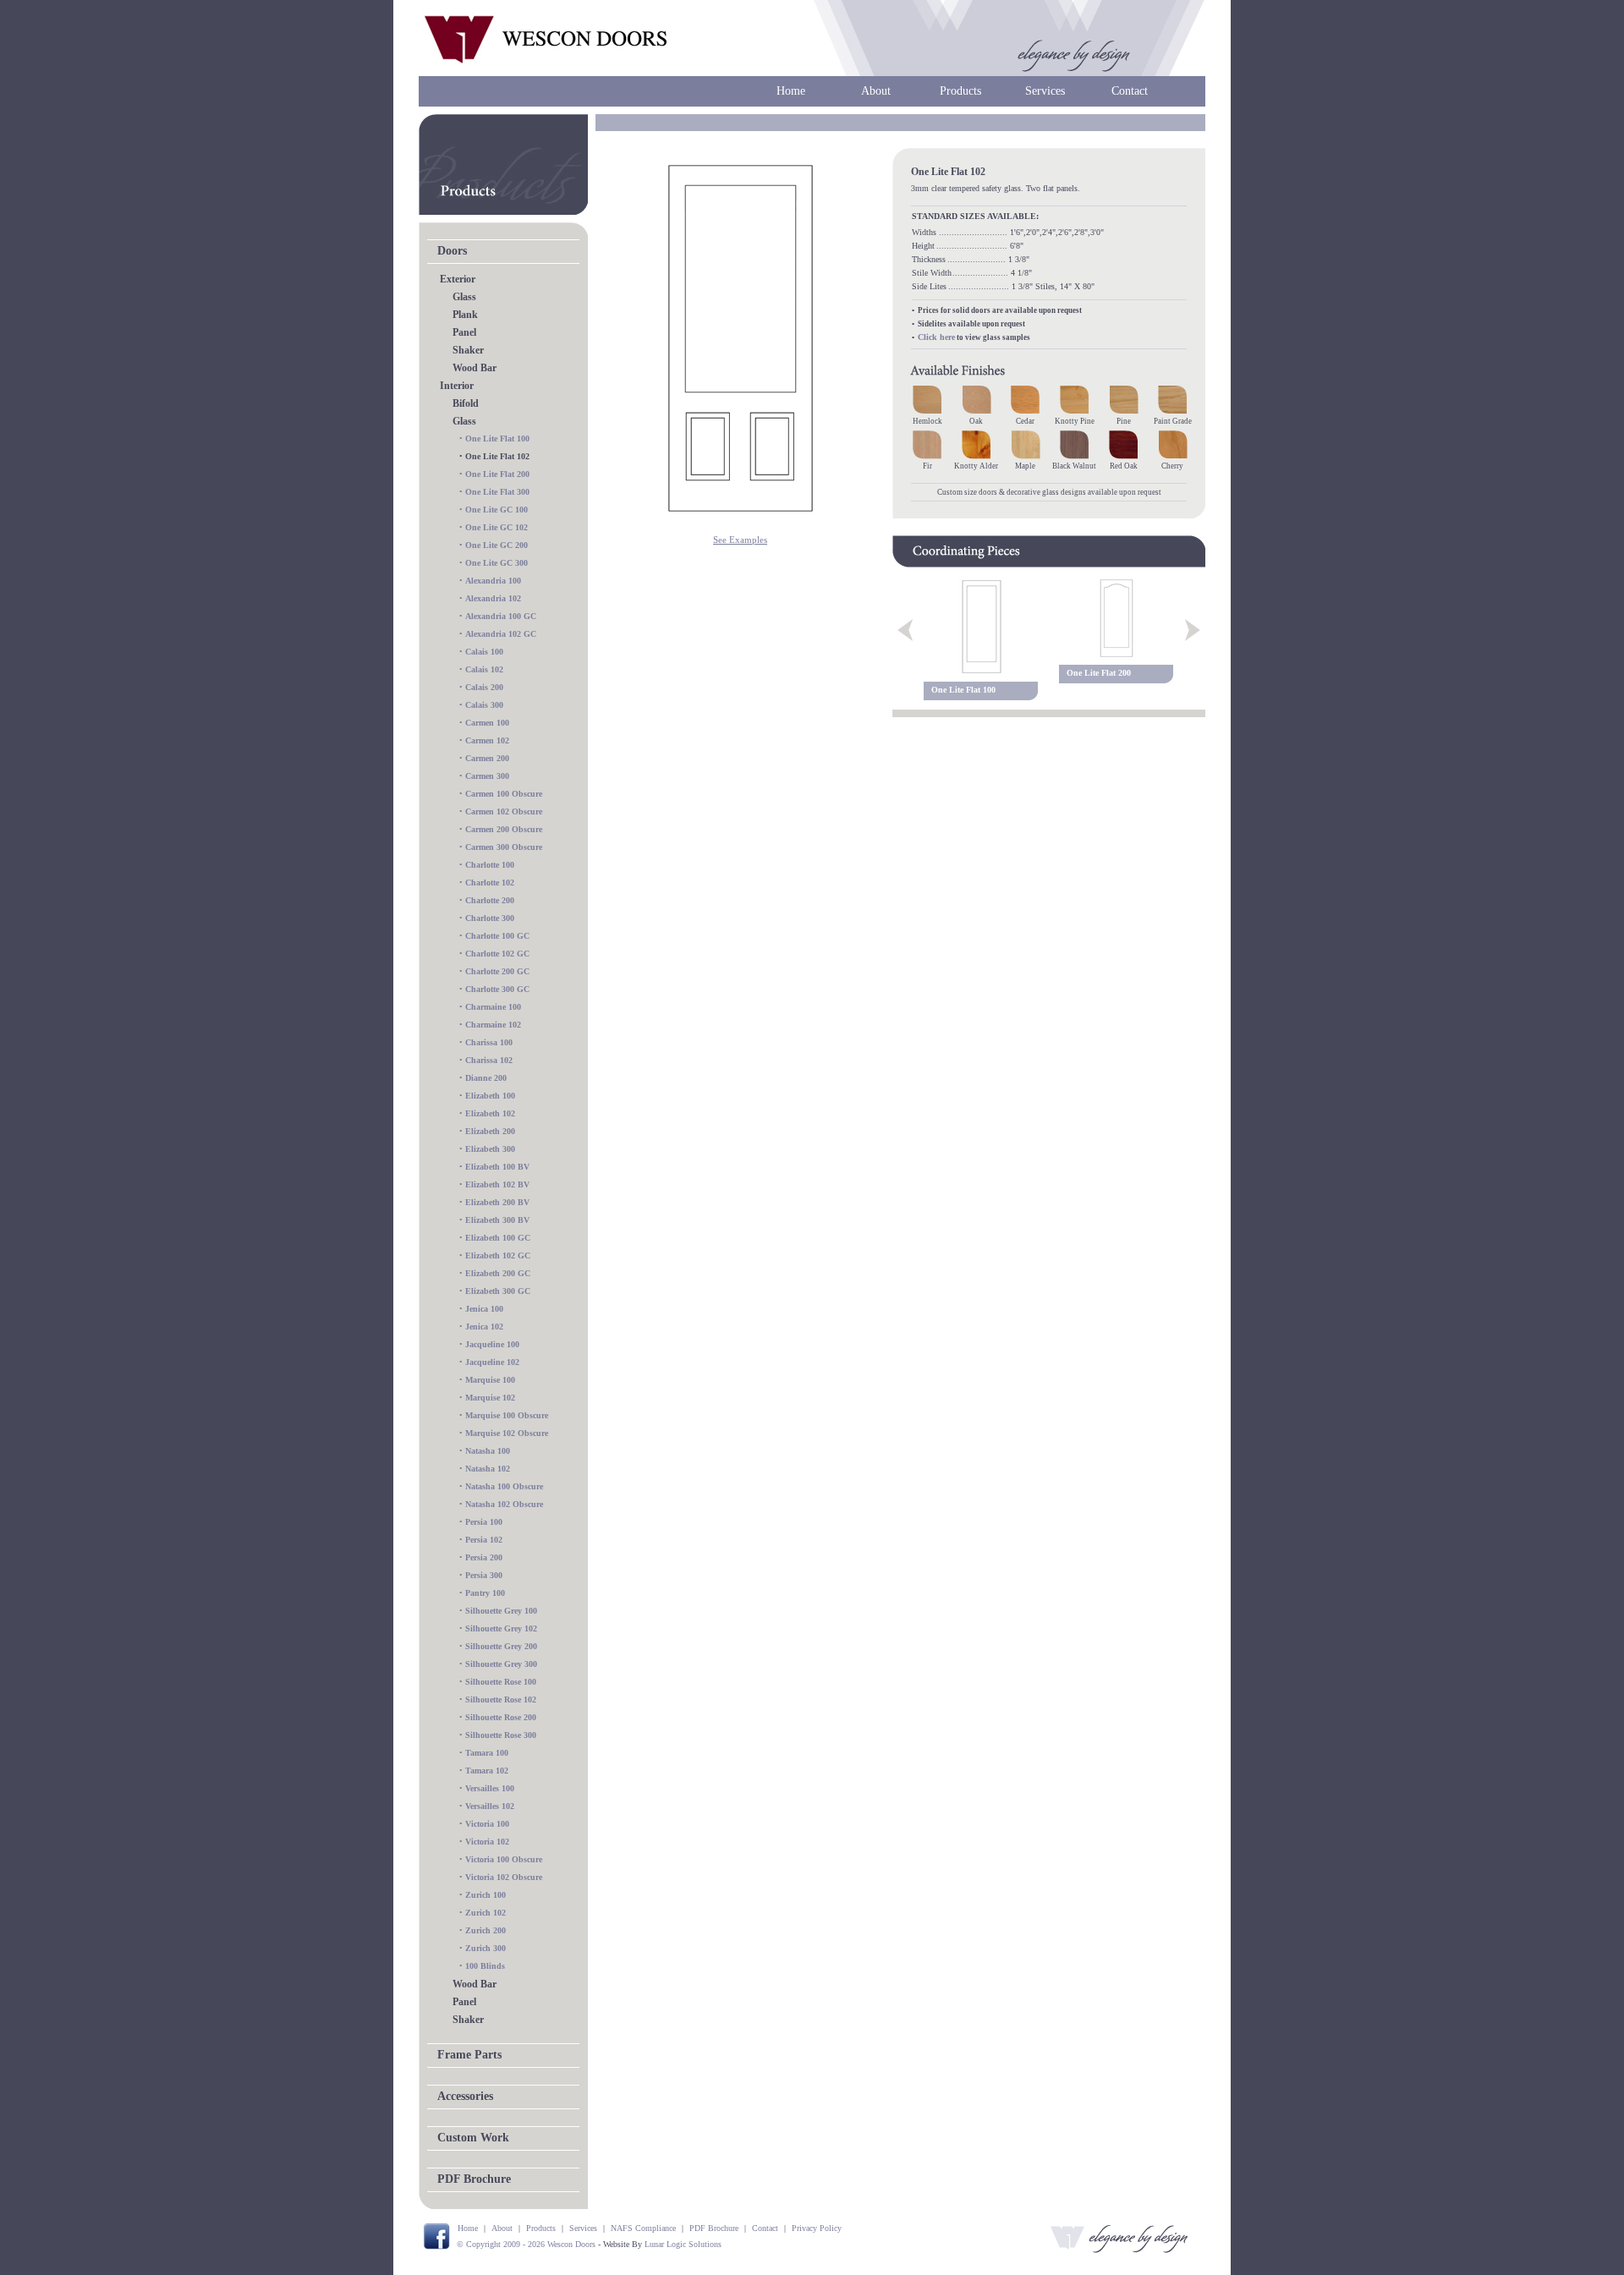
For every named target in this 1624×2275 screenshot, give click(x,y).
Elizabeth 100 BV (497, 1167)
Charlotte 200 (490, 900)
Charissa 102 (489, 1060)
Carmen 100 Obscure (504, 794)
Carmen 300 (487, 776)
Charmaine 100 (493, 1007)
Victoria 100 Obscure (504, 1859)
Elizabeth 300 (490, 1149)
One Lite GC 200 (497, 545)
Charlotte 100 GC (497, 936)
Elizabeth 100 (490, 1096)
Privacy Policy (817, 2228)
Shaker (468, 350)
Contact (1130, 91)
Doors (452, 251)
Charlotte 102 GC (497, 954)
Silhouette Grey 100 (501, 1611)
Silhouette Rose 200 (501, 1717)
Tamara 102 (487, 1771)
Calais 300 (484, 705)
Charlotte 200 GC (497, 971)
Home (791, 91)
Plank (465, 315)
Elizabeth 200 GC (498, 1273)
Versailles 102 (490, 1806)
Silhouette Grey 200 (501, 1646)
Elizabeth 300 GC (498, 1291)
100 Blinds (485, 1966)
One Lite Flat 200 (497, 474)
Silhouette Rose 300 (501, 1735)
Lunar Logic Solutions (683, 2244)
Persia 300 (484, 1575)
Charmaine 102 (493, 1025)
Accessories (465, 2096)
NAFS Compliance (643, 2228)
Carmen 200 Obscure (504, 829)
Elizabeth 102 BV (497, 1184)
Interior (457, 386)
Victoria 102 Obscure (504, 1877)
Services (1045, 91)
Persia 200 (484, 1557)
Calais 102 (484, 669)
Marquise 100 (490, 1380)
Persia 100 (484, 1522)
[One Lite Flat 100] (981, 627)
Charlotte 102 (490, 883)
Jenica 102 (484, 1327)
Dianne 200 (486, 1078)
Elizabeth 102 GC (498, 1255)
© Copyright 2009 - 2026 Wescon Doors (526, 2244)
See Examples (740, 540)
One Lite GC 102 (497, 527)
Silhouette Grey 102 (501, 1628)
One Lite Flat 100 (497, 439)
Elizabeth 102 (490, 1113)
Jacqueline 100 (492, 1344)
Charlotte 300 (490, 918)
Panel (464, 332)
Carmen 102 (487, 740)
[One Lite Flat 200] (1116, 618)
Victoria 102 (487, 1842)
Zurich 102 (486, 1913)
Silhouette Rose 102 (501, 1699)
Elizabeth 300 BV (497, 1220)
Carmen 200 (487, 758)
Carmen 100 (487, 723)
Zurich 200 (486, 1930)
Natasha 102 (488, 1469)
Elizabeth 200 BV (497, 1202)
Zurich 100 (486, 1895)
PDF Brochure (474, 2179)
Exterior (458, 279)
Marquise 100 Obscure (507, 1415)
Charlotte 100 (490, 865)
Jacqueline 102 (492, 1362)
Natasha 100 (488, 1451)
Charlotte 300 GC (497, 989)
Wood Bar (475, 368)
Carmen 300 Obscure (504, 847)
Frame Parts (469, 2055)
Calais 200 (484, 687)
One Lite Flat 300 (497, 492)
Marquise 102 (490, 1398)
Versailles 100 (490, 1788)
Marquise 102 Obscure (507, 1433)
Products (960, 91)
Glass (464, 297)
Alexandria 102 (493, 598)
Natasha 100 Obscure (504, 1486)
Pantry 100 (485, 1593)
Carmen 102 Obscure (504, 811)
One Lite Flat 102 (497, 456)
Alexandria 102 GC (501, 634)
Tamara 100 (487, 1753)
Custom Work (473, 2138)
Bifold (466, 403)
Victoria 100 (487, 1824)
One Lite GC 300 (497, 563)
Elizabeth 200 (490, 1131)
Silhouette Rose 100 (501, 1682)
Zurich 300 (486, 1948)
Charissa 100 (489, 1042)
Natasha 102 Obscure (504, 1504)
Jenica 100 (484, 1309)
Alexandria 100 (493, 581)
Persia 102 (484, 1540)
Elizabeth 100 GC (498, 1238)
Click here (936, 337)
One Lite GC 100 (497, 510)
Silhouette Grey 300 (501, 1664)
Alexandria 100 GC (501, 616)
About (876, 91)
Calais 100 (484, 652)
